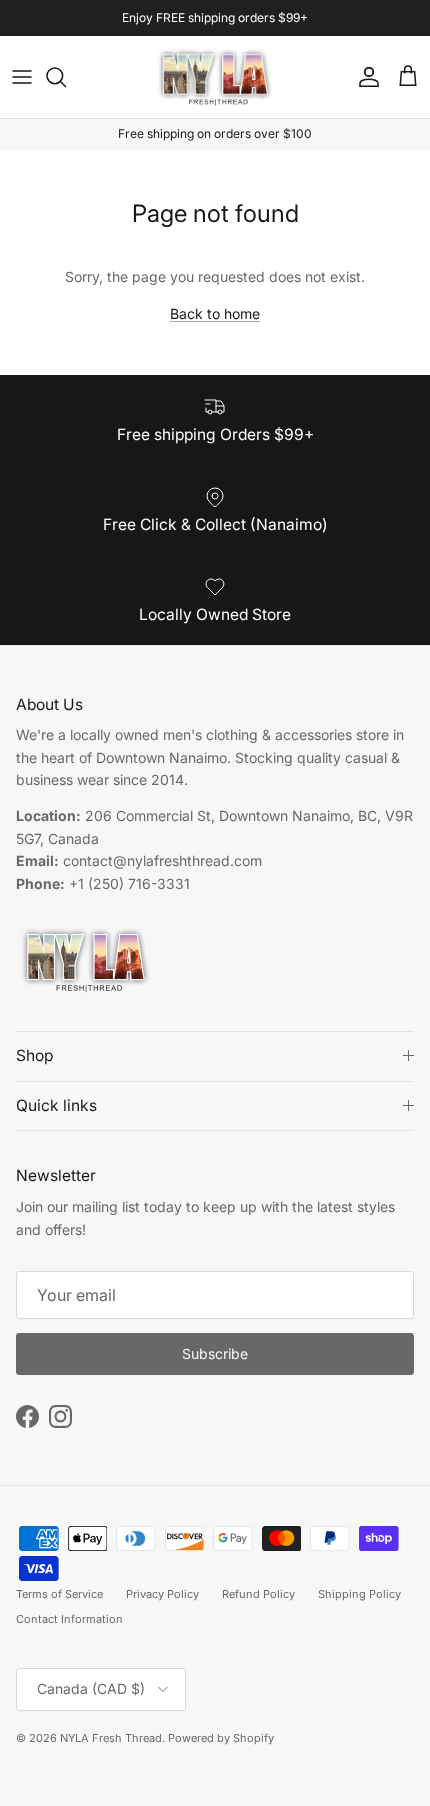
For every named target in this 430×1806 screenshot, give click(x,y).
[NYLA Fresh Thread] (215, 77)
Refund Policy (258, 1594)
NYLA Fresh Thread (111, 1738)
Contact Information (69, 1619)
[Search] (66, 77)
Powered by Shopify (221, 1738)
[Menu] (22, 77)
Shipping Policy (359, 1594)
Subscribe (215, 1353)
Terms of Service (59, 1594)
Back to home (215, 313)
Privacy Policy (162, 1594)
